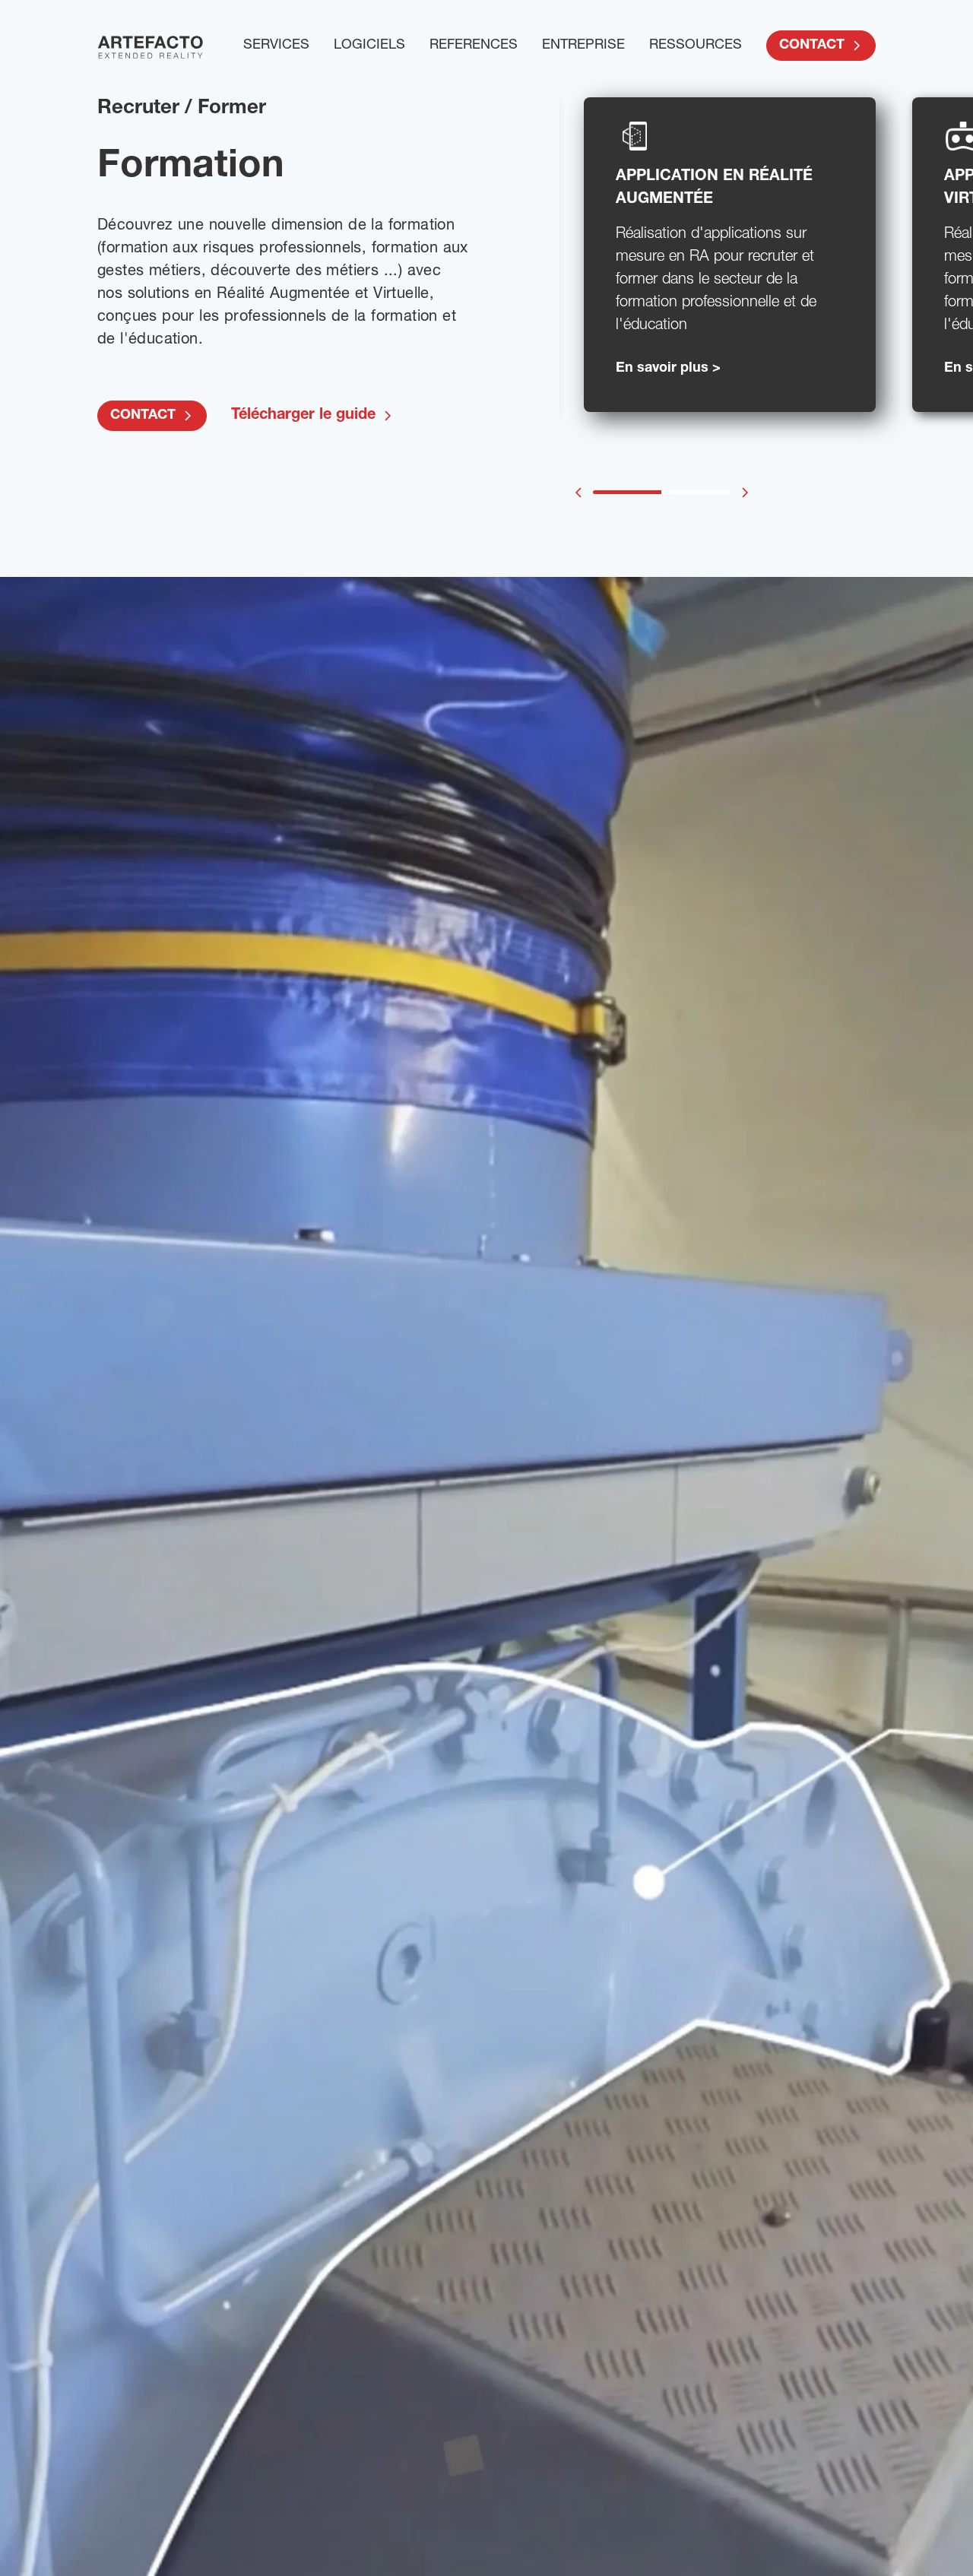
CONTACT (812, 46)
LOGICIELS (369, 46)
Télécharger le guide (303, 416)
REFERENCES (474, 46)
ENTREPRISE (583, 46)
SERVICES (276, 46)
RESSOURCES (696, 46)
